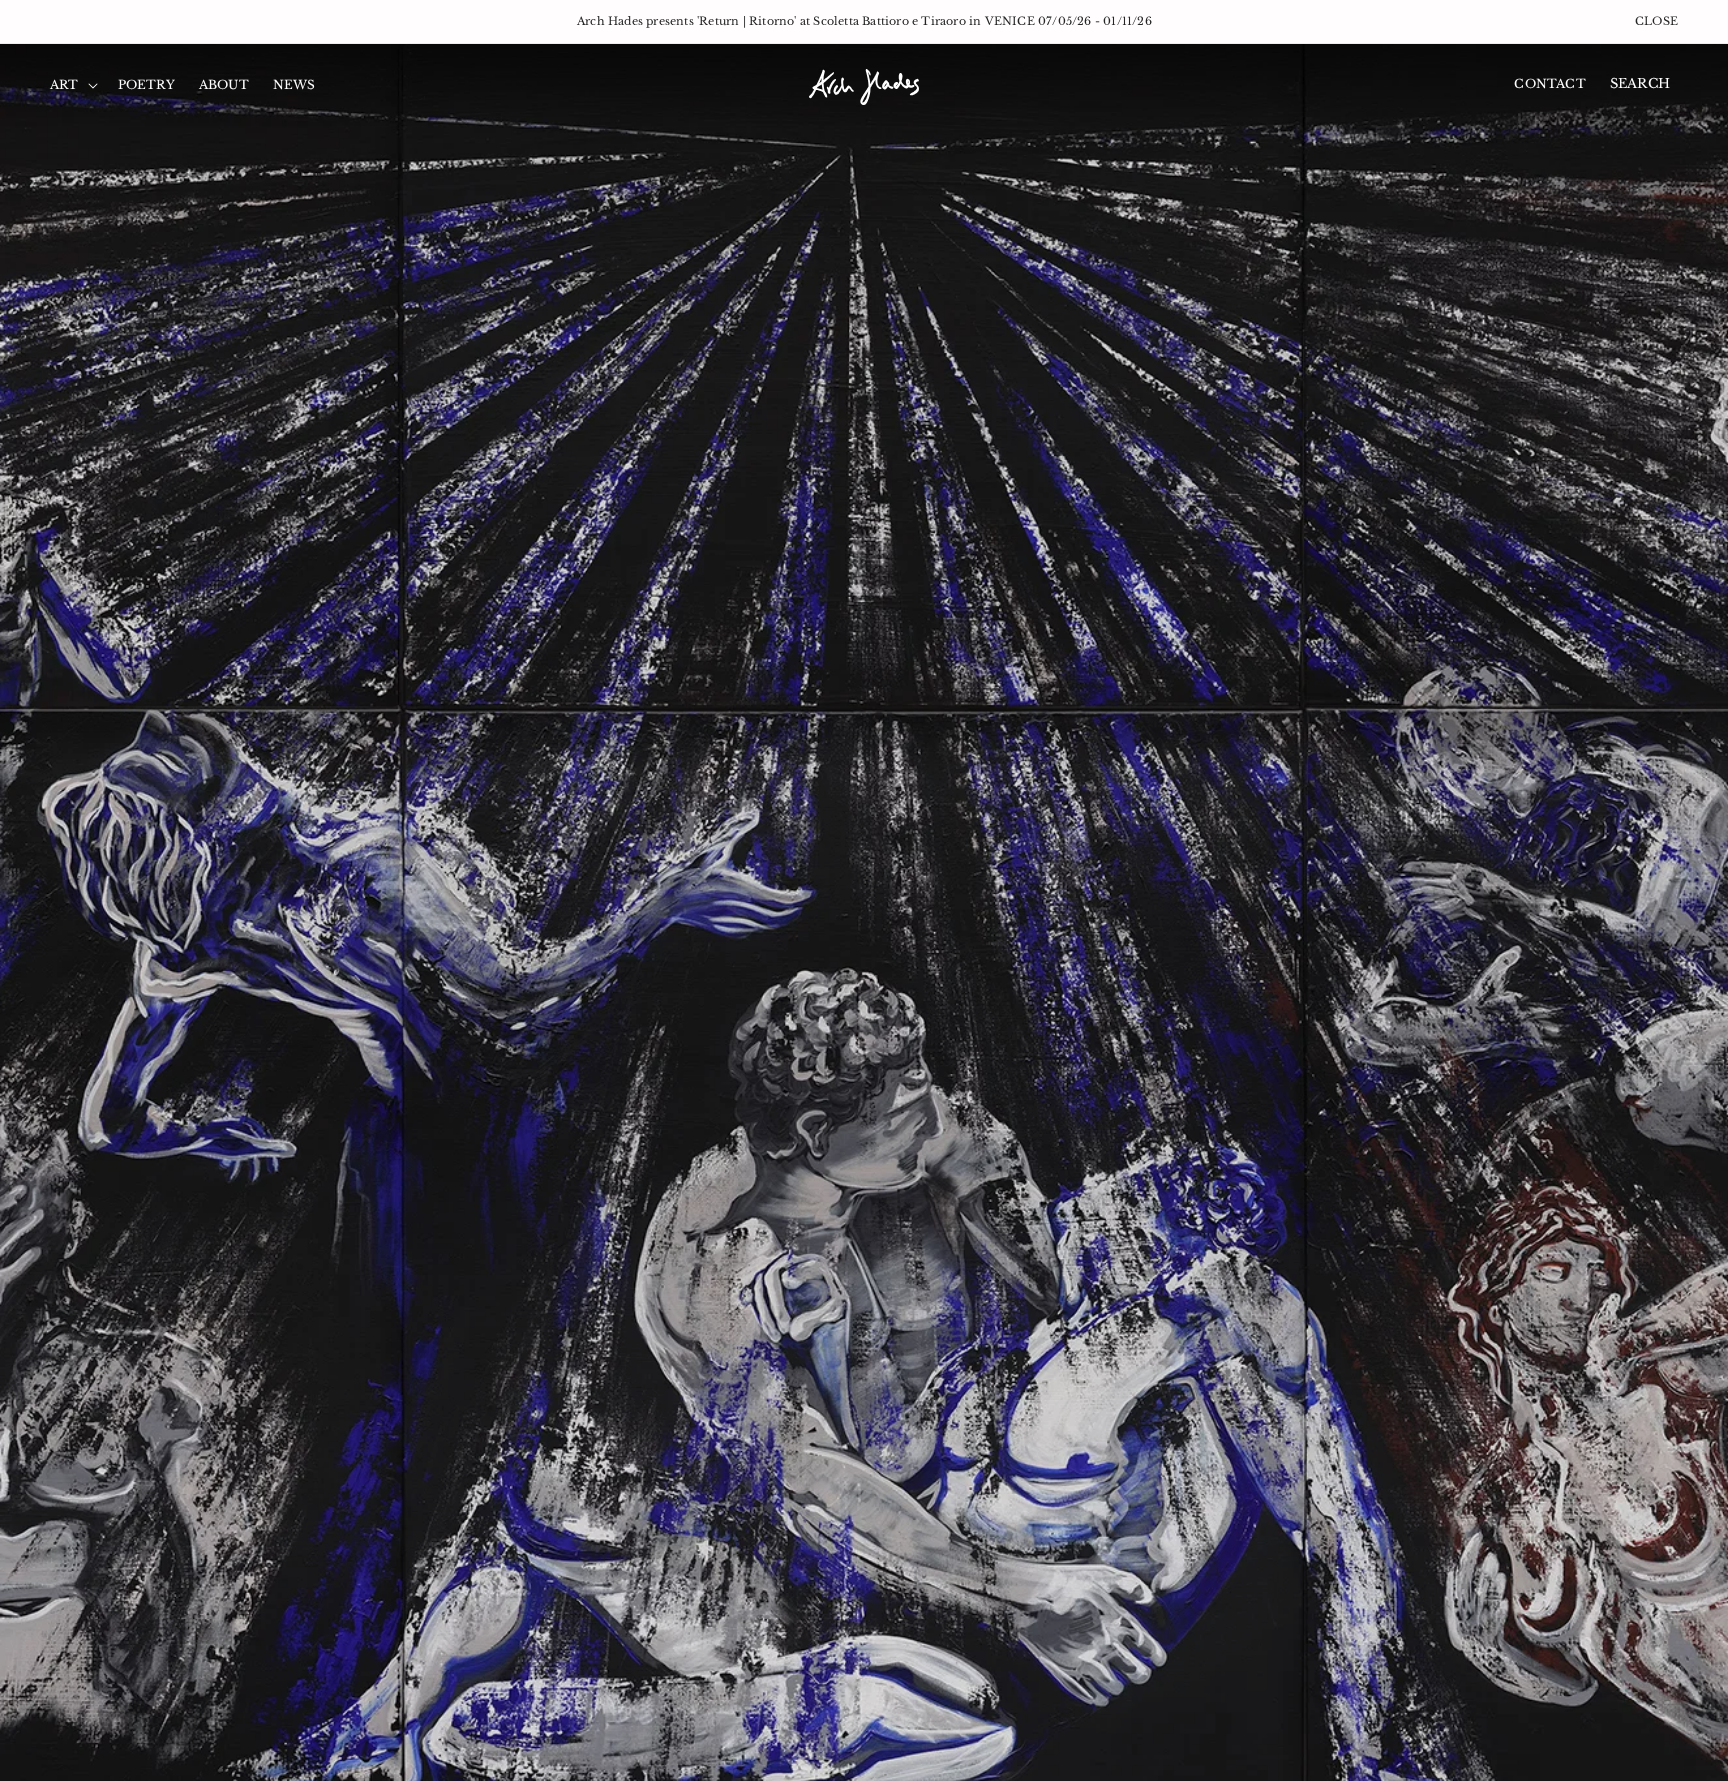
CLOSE (1656, 21)
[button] (72, 85)
